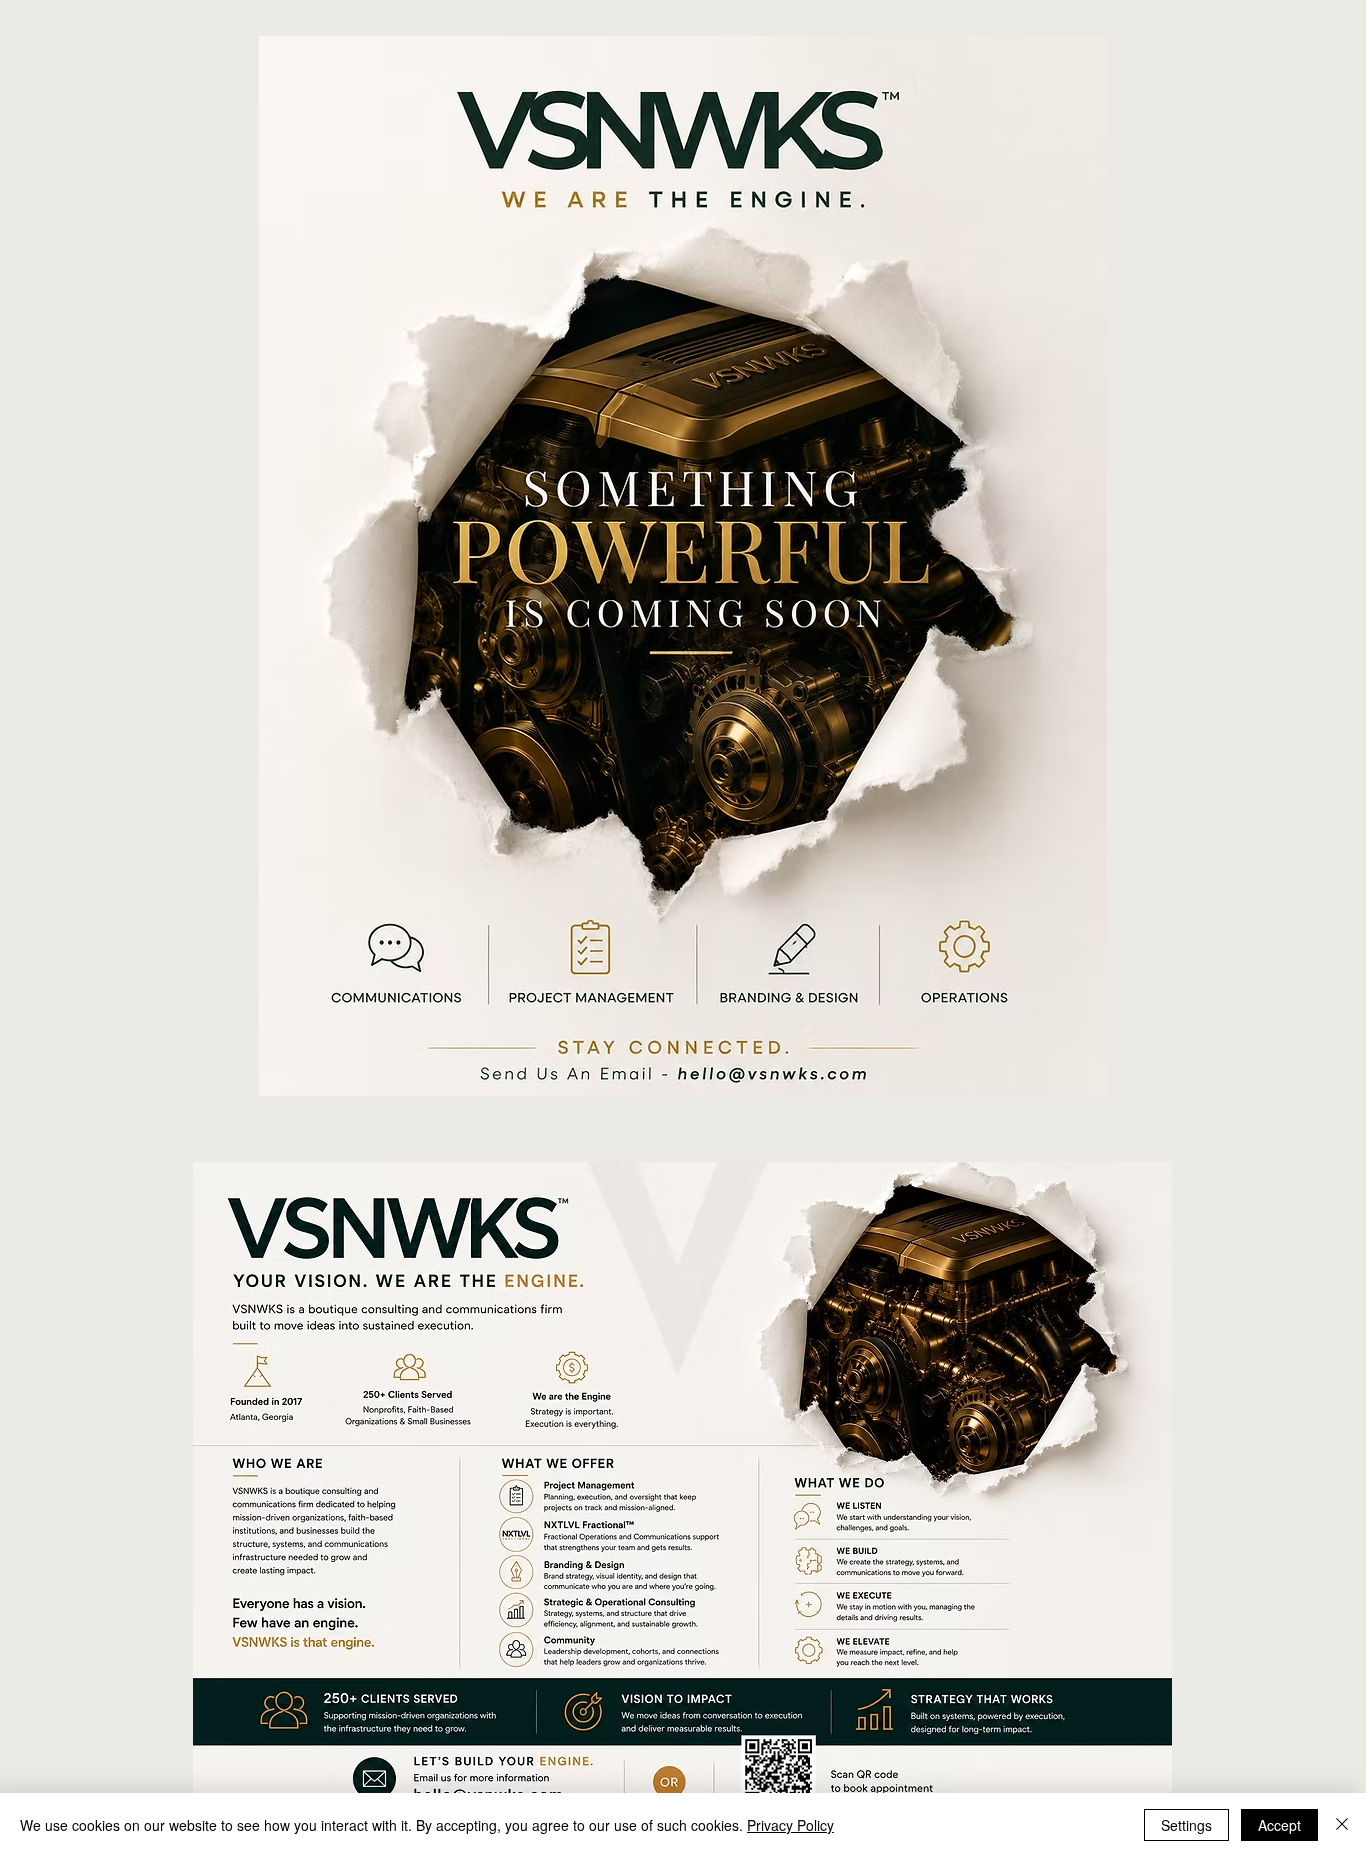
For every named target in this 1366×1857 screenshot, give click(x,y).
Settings (1186, 1825)
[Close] (1342, 1825)
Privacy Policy (790, 1825)
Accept (1279, 1825)
